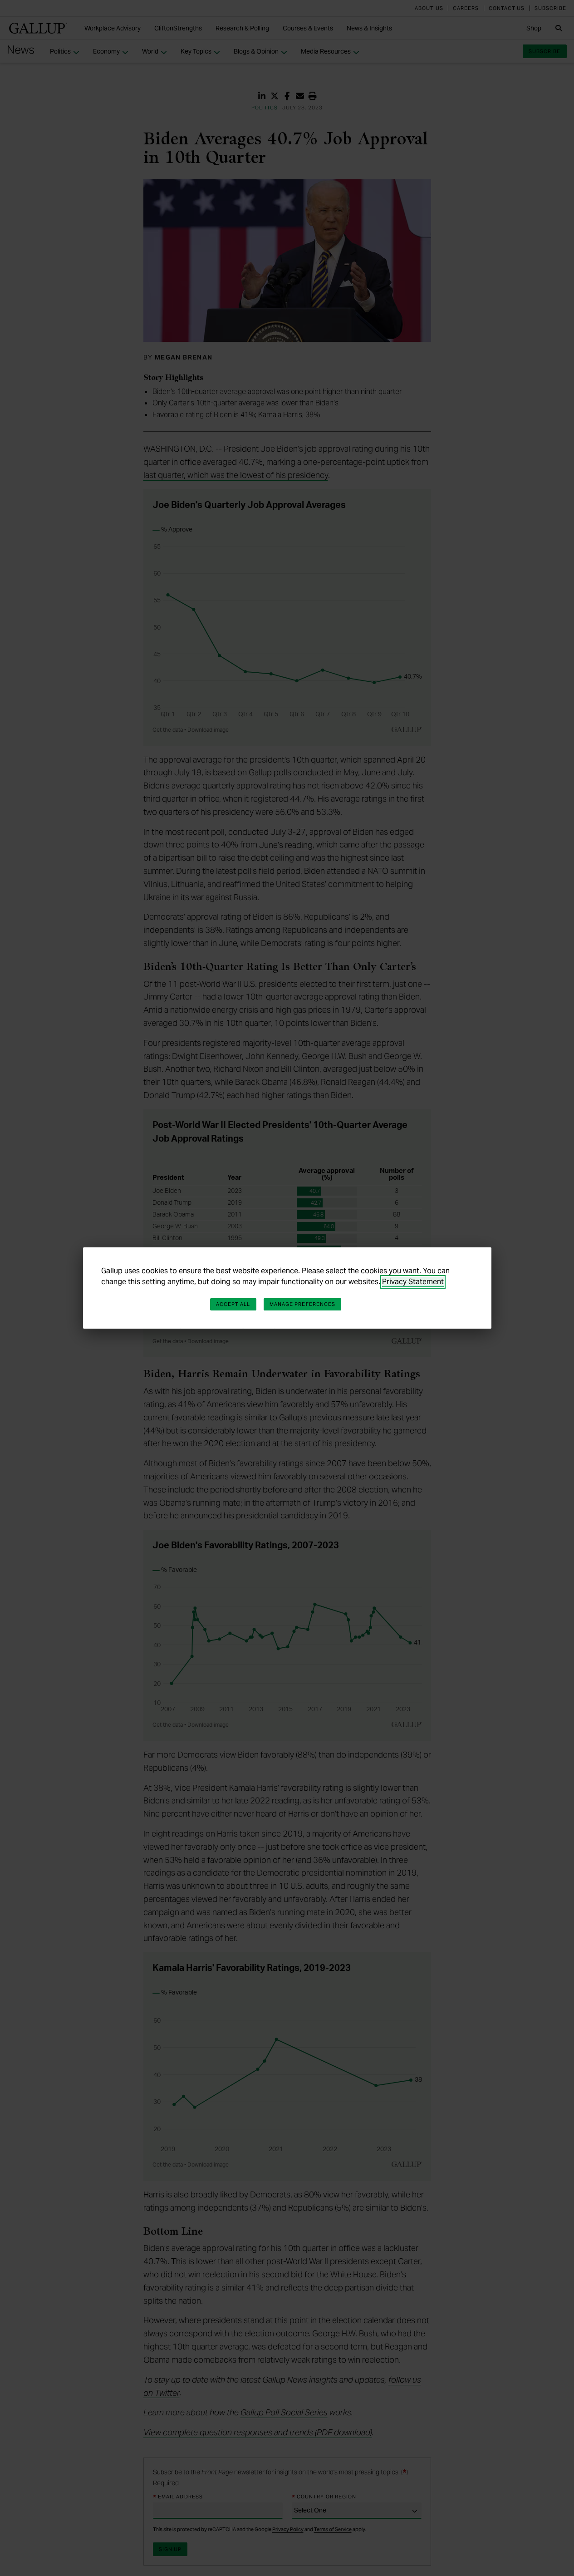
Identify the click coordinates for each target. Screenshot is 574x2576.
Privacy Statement (413, 1282)
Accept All (233, 1304)
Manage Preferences (303, 1304)
